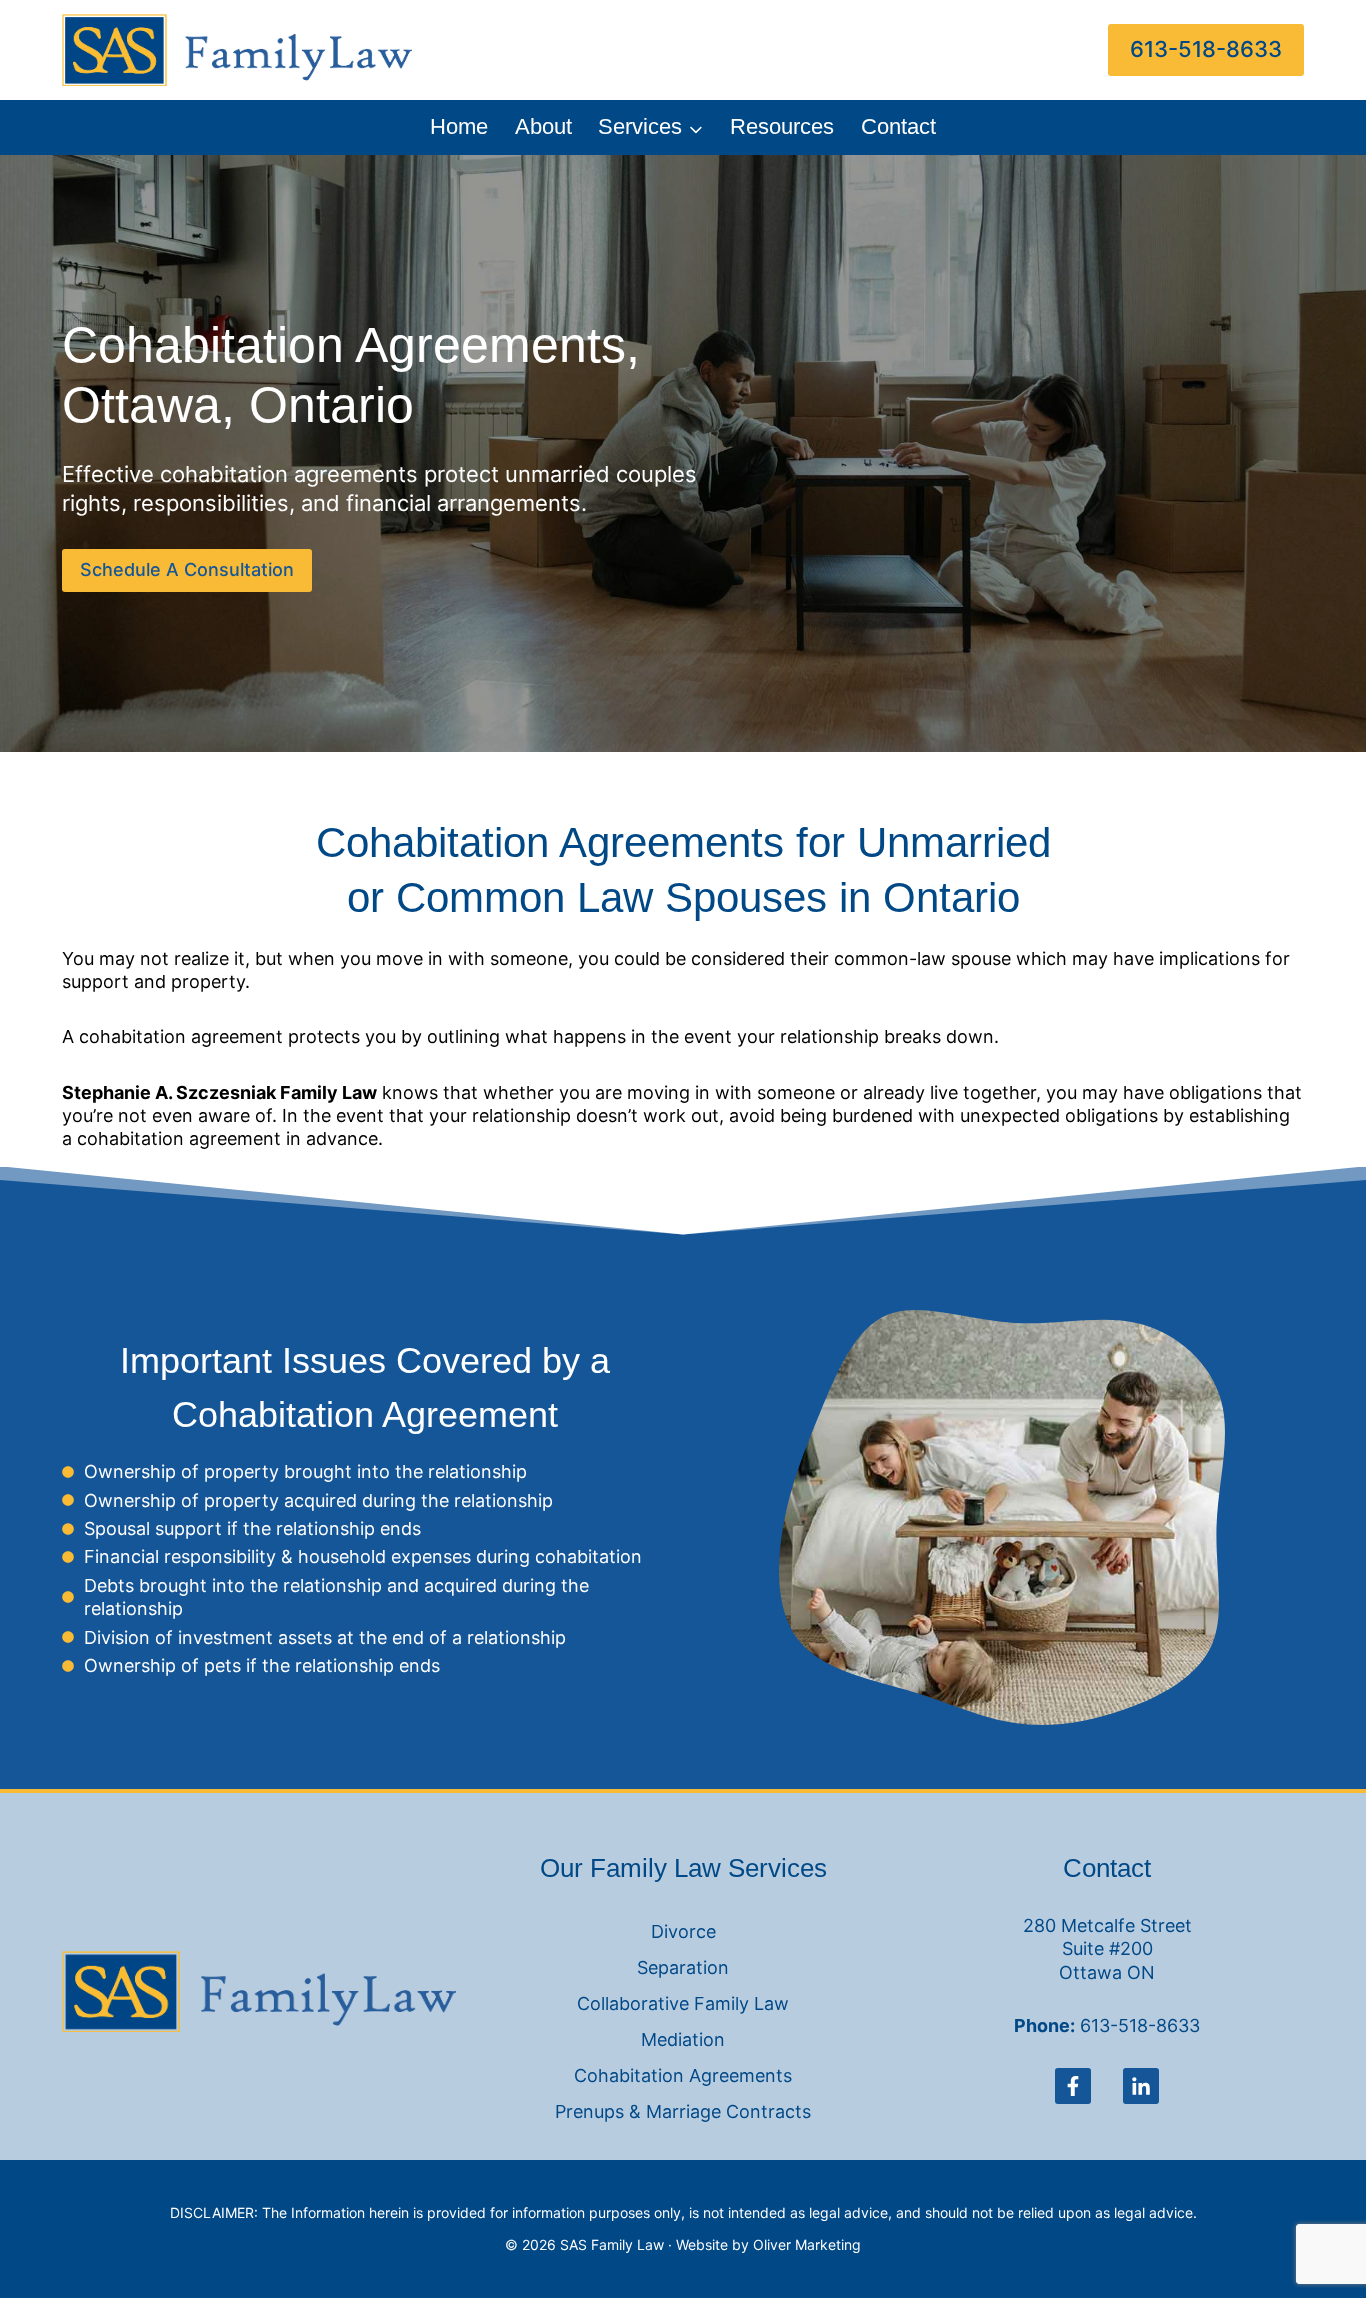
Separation (683, 1967)
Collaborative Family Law (683, 2003)
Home (459, 126)
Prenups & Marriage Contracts (683, 2111)
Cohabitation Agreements (683, 2075)
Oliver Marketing (807, 2244)
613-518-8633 (1206, 49)
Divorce (683, 1931)
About (543, 126)
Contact (898, 126)
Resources (782, 126)
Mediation (683, 2039)
